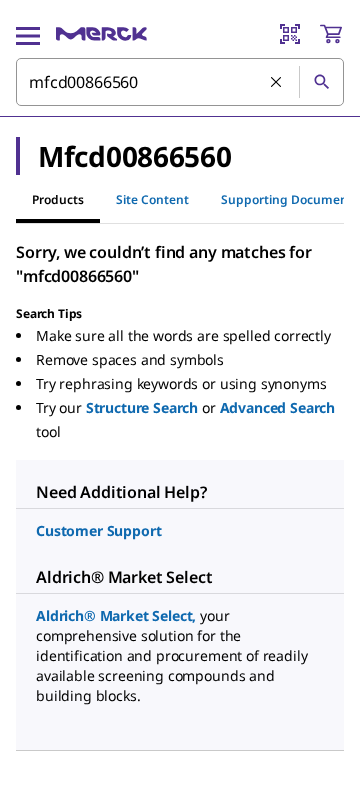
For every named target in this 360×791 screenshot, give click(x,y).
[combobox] (180, 82)
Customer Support (98, 530)
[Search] (321, 82)
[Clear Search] (277, 83)
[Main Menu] (28, 34)
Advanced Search (278, 407)
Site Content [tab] (152, 199)
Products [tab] (58, 199)
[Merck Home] (101, 34)
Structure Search (142, 407)
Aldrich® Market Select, (116, 615)
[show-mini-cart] (331, 34)
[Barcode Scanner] (290, 34)
